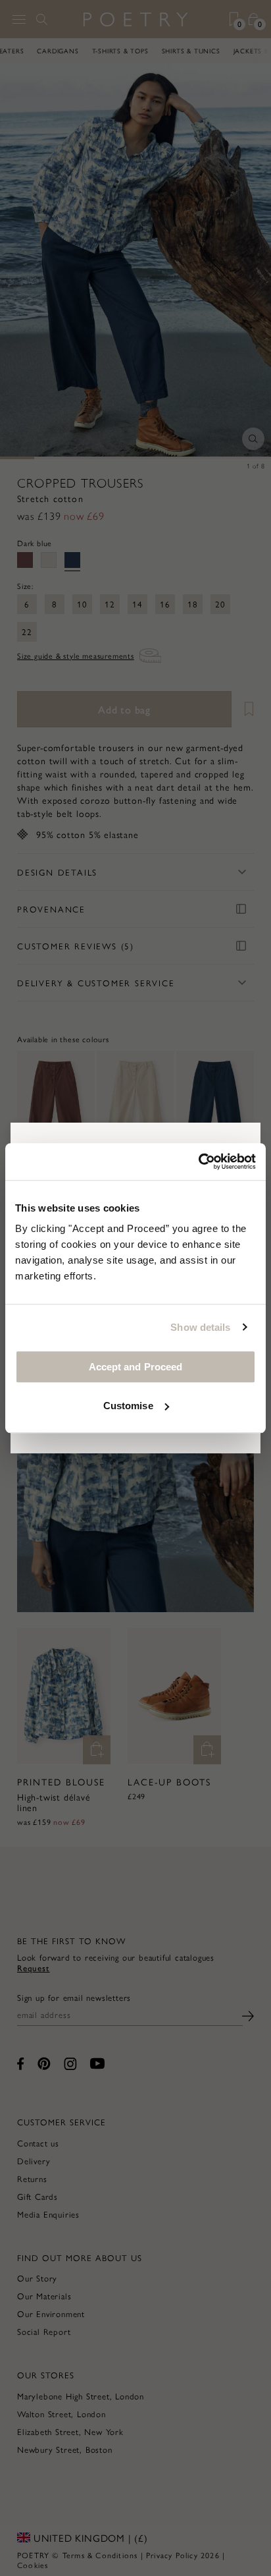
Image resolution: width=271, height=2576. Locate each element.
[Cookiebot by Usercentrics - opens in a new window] (198, 1162)
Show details (200, 1327)
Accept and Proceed (136, 1367)
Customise (128, 1406)
